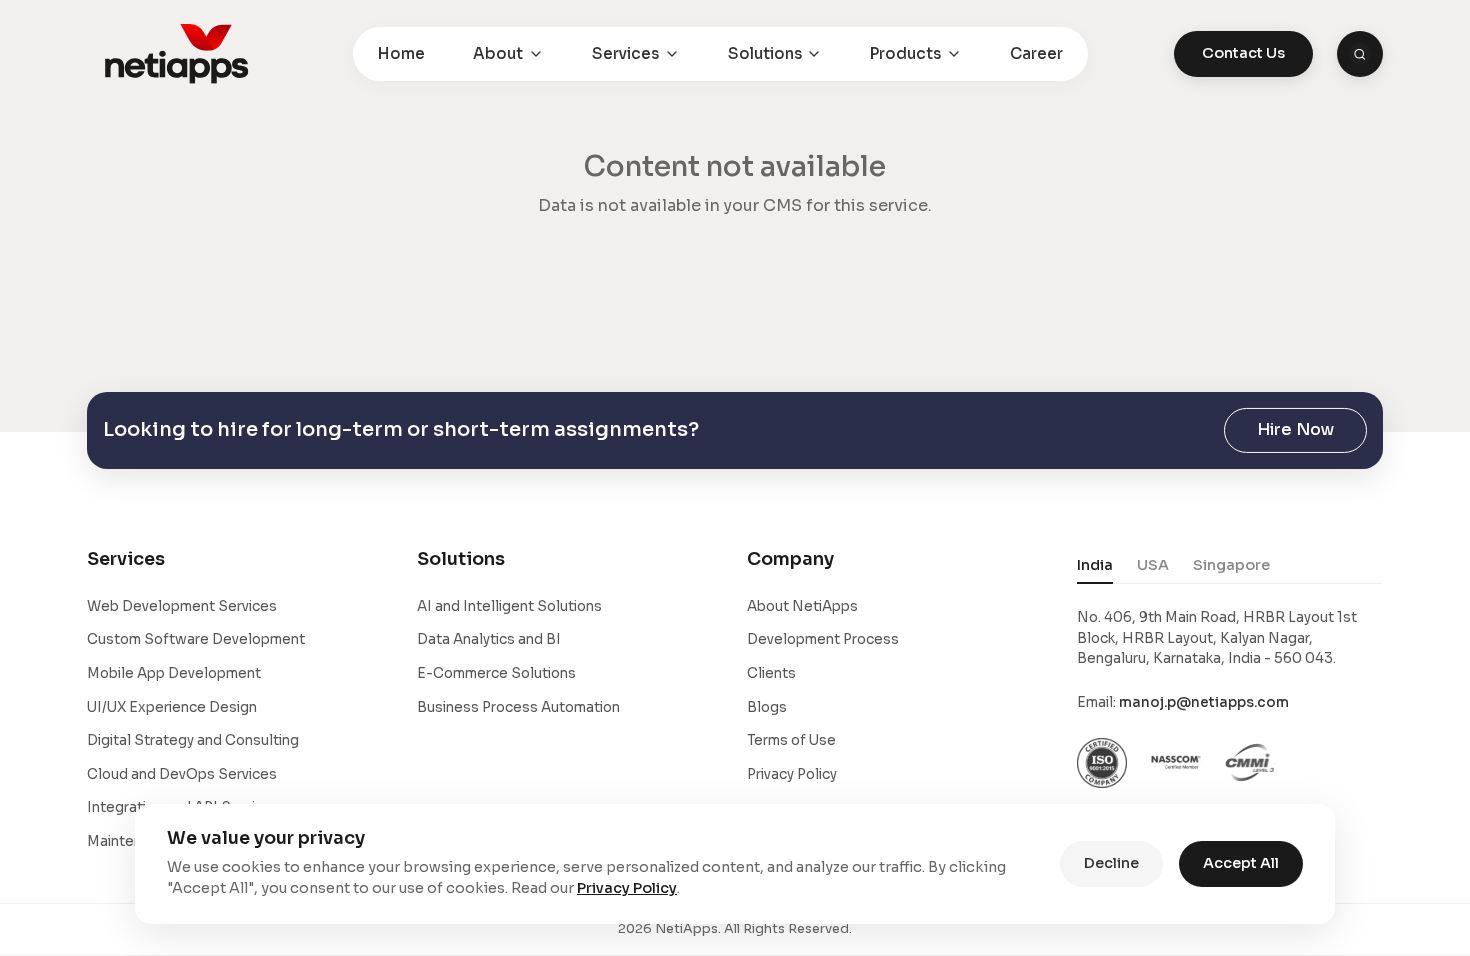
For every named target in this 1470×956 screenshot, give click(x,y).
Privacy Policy (792, 774)
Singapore (1231, 565)
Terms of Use (791, 740)
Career (1036, 53)
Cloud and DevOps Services (182, 774)
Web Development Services (182, 606)
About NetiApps (802, 606)
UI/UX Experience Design (172, 707)
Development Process (823, 639)
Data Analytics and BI (489, 639)
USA (1153, 565)
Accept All (1241, 863)
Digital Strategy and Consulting (193, 740)
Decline (1111, 863)
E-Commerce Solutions (496, 673)
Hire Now (1295, 429)
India (1095, 565)
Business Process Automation (518, 707)
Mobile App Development (174, 673)
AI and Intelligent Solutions (509, 606)
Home (401, 53)
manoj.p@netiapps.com (1204, 702)
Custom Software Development (196, 639)
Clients (771, 673)
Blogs (767, 707)
